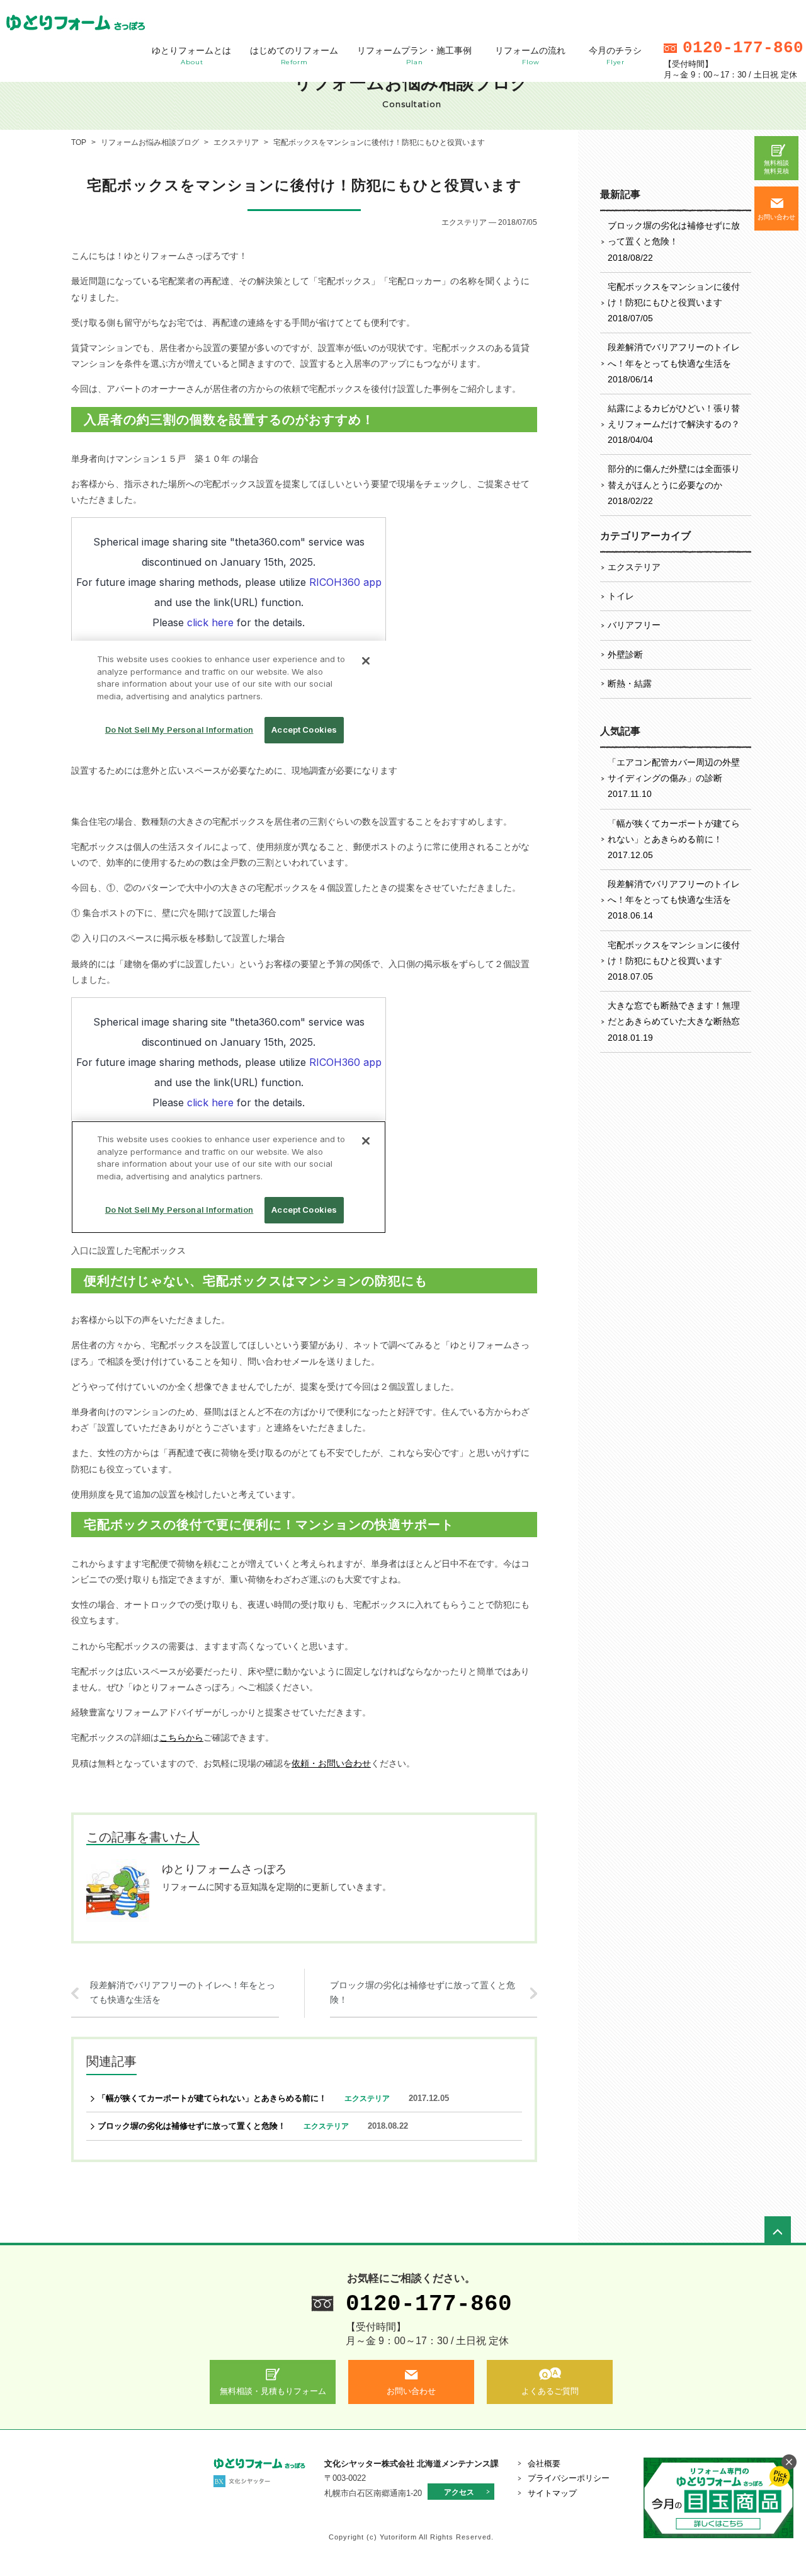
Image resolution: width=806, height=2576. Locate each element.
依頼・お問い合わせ (331, 1763)
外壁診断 (625, 655)
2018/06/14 (674, 363)
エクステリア (634, 567)
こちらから (181, 1737)
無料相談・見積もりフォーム (273, 2391)
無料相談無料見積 (776, 167)
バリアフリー (634, 625)
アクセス (459, 2492)
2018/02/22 (674, 484)
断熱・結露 (630, 684)
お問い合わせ (776, 217)
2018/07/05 (674, 302)
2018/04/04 (674, 424)
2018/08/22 (674, 241)
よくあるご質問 (550, 2391)
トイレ (621, 596)
